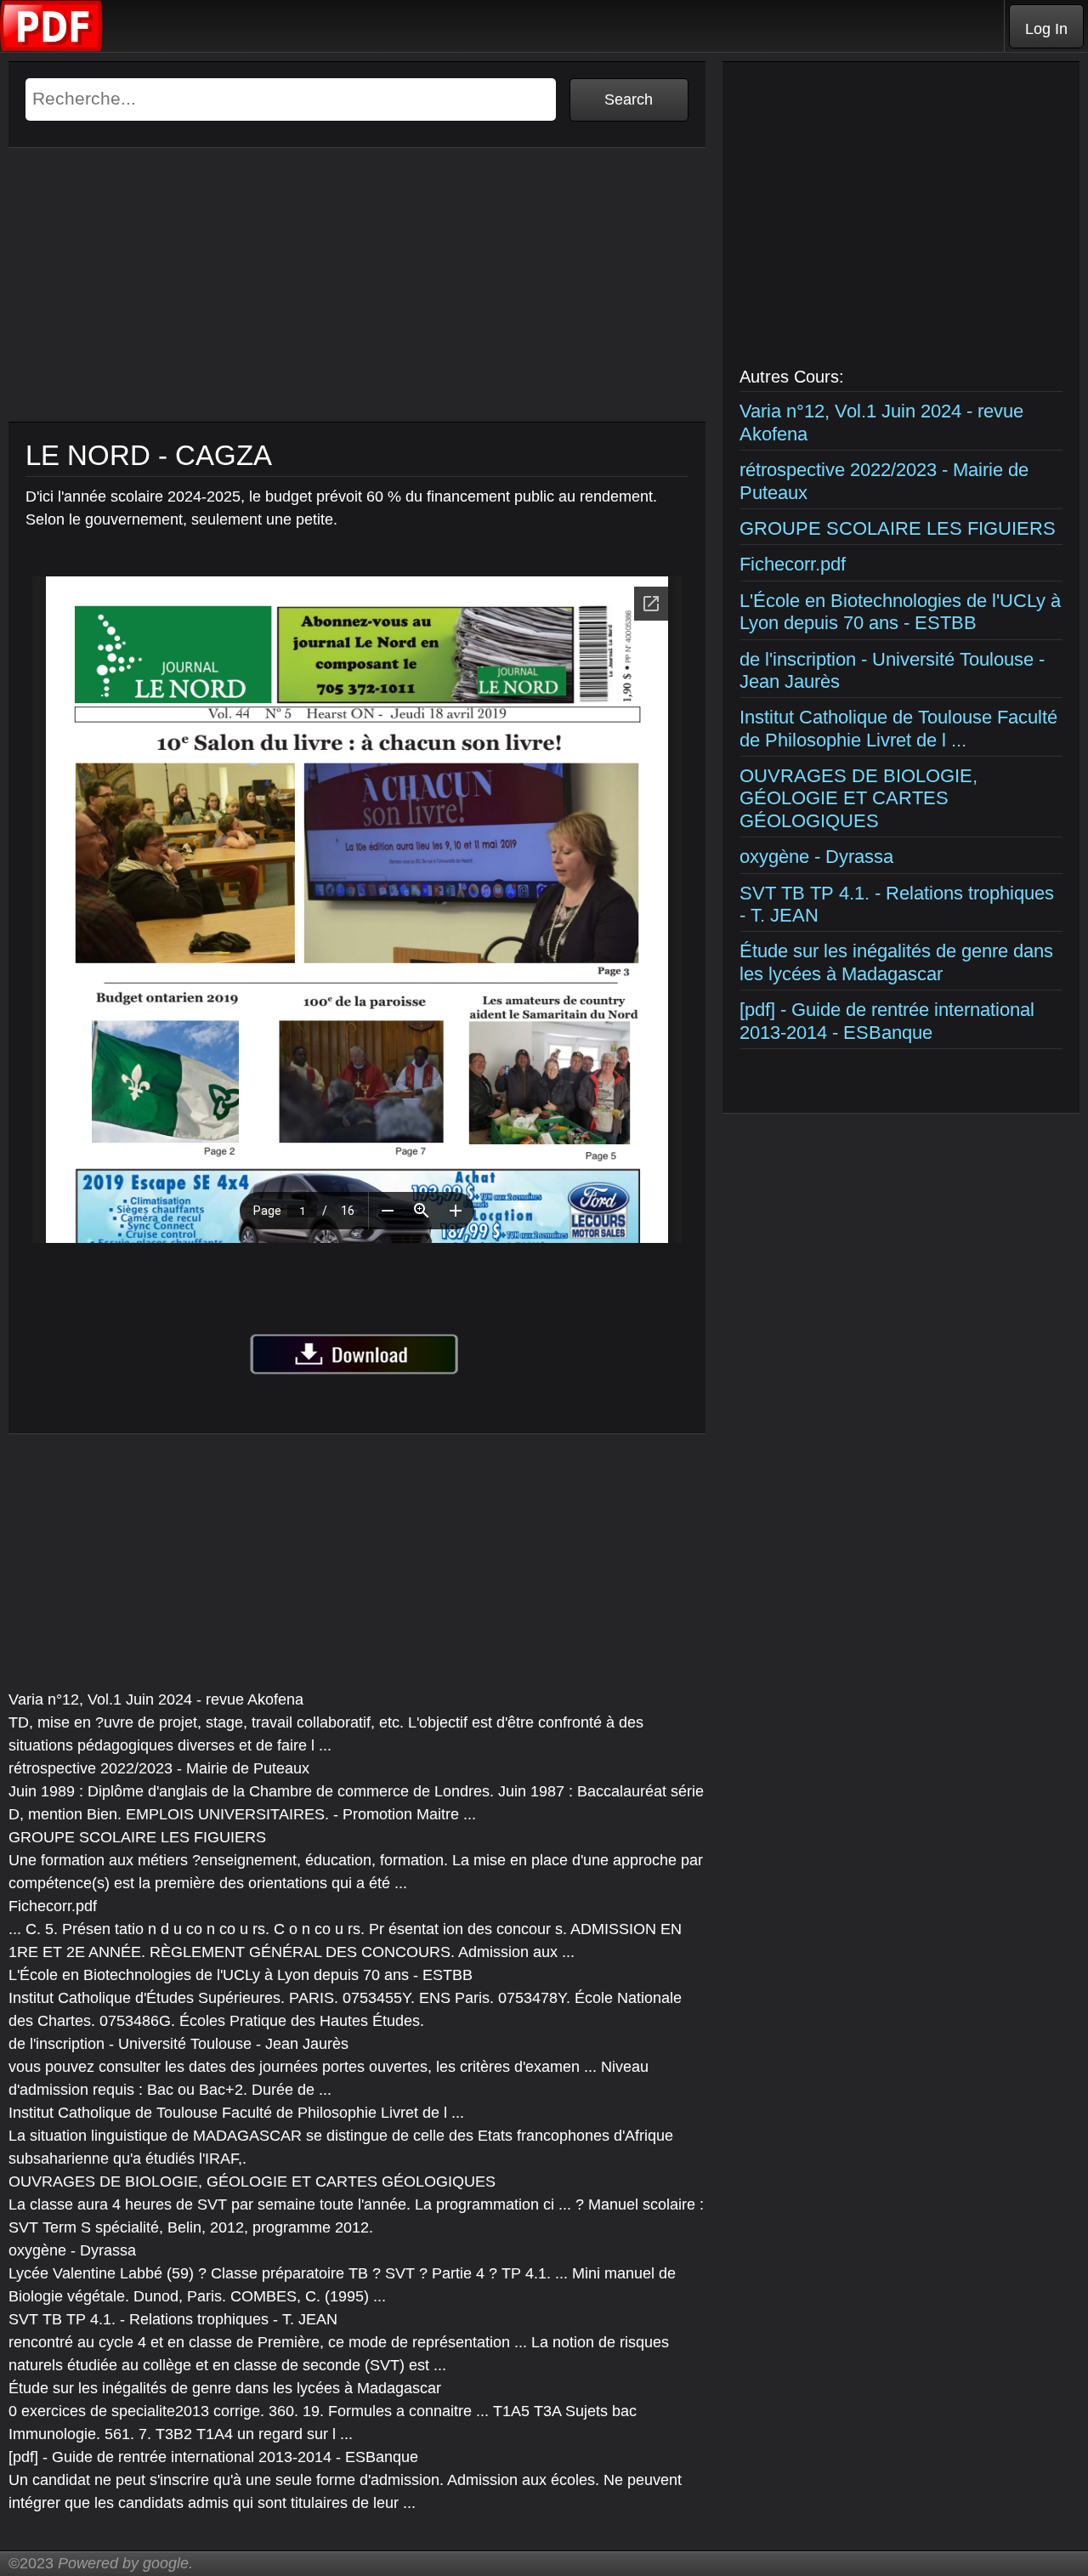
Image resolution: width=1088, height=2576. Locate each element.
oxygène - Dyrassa (816, 857)
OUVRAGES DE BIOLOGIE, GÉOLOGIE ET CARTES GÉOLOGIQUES (858, 798)
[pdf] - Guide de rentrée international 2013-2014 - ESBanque (887, 1021)
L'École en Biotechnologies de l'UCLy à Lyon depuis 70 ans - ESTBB (900, 612)
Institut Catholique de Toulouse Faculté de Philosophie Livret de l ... (898, 728)
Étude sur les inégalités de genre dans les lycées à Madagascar (896, 962)
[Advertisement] (357, 303)
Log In (1046, 29)
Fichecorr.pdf (793, 564)
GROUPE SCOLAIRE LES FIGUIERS (898, 528)
